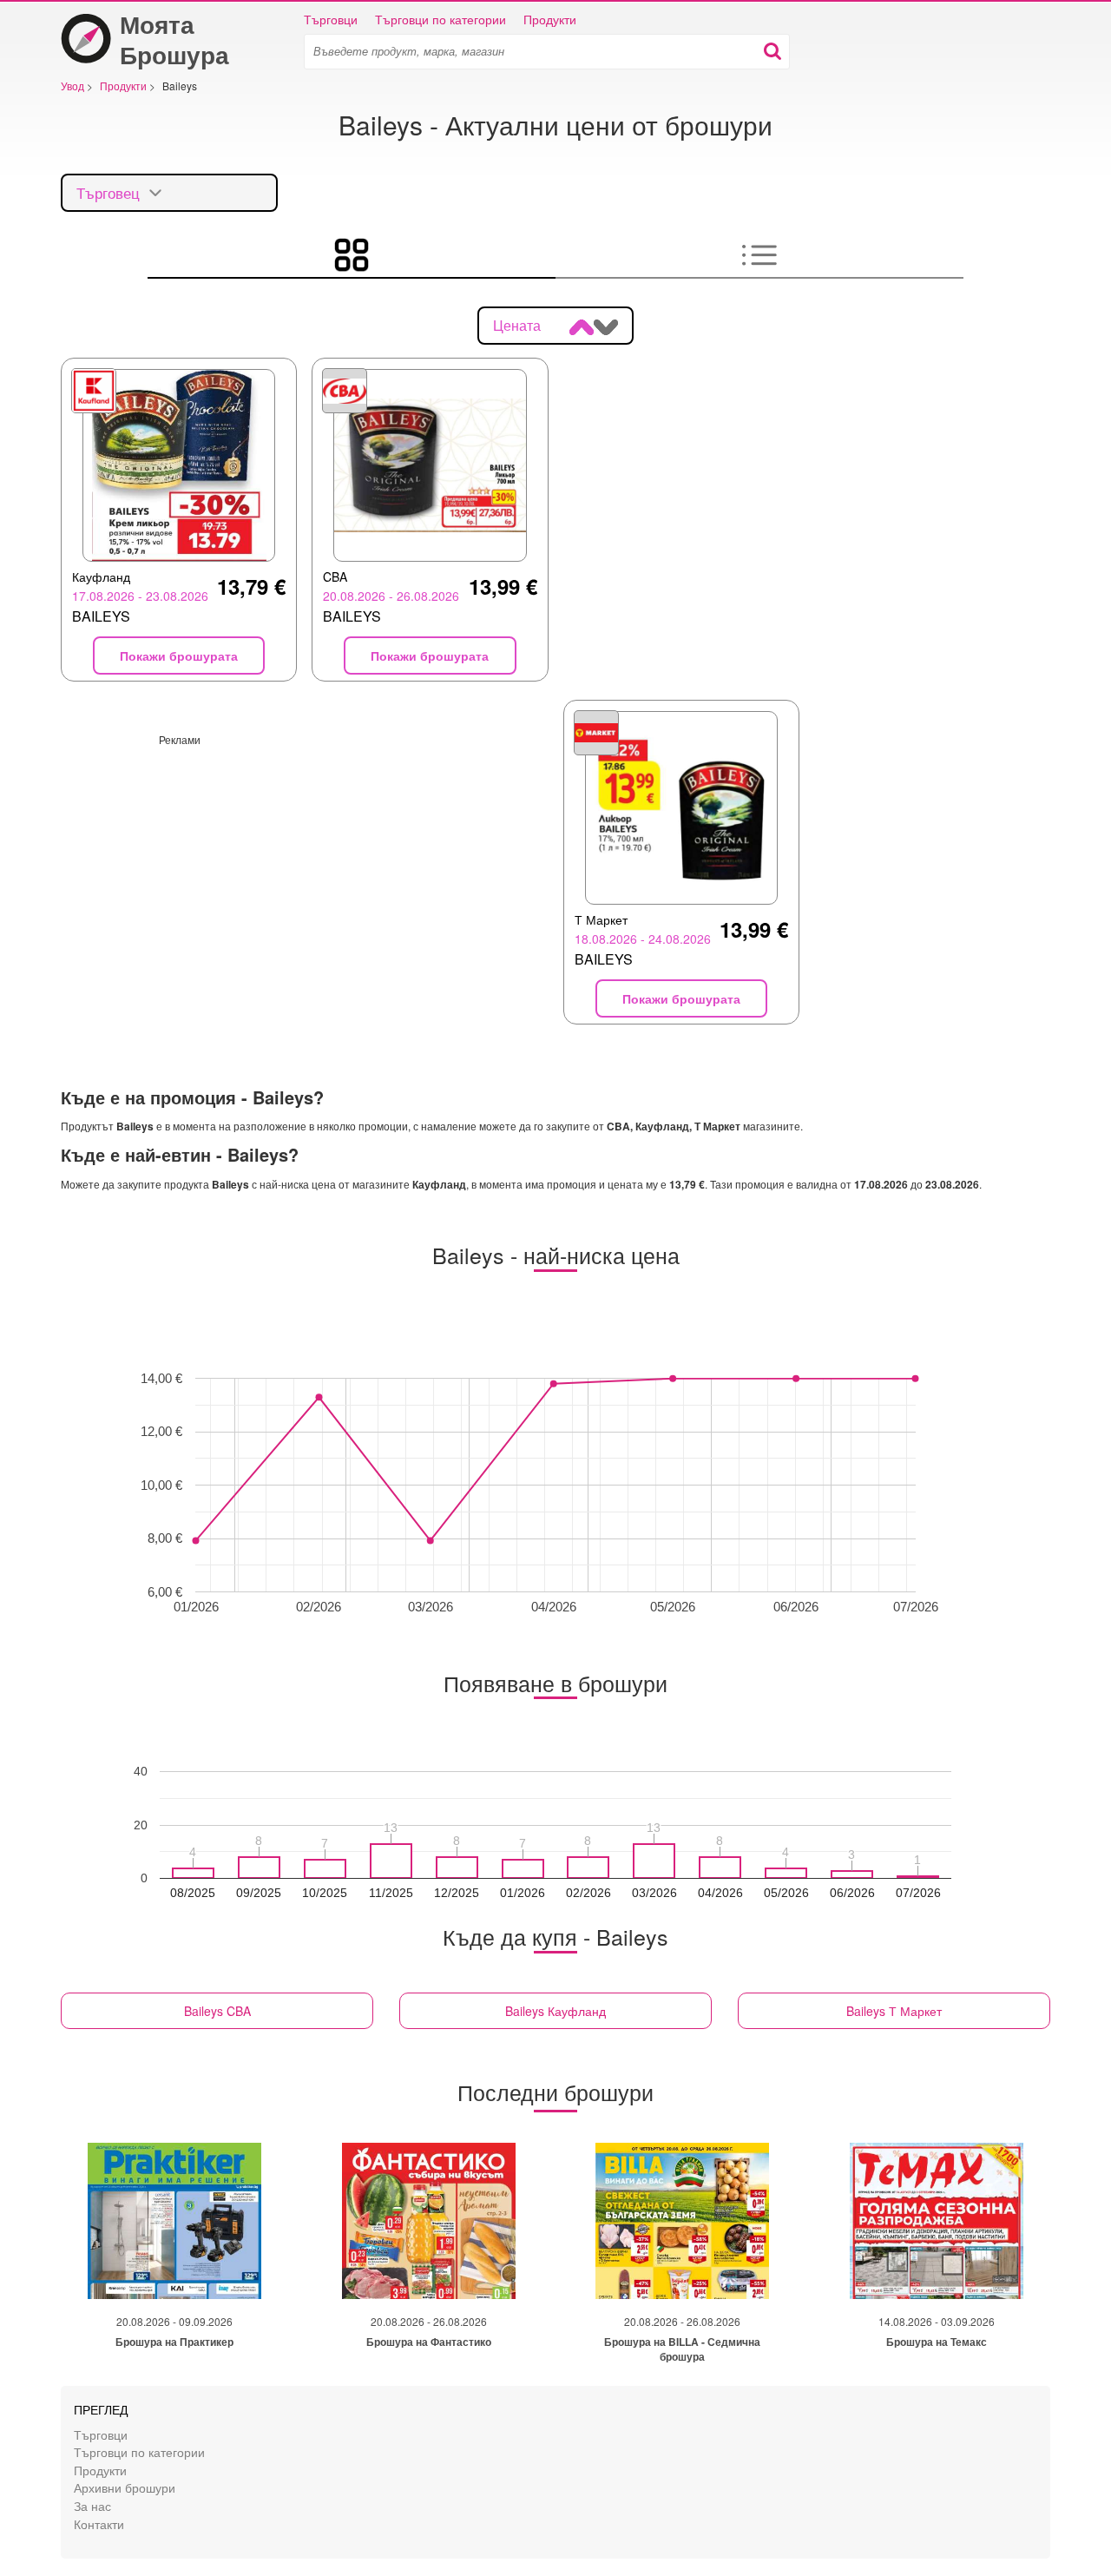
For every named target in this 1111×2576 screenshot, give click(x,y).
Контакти (99, 2523)
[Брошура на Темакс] (937, 2221)
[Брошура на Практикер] (174, 2221)
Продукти (550, 19)
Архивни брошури (125, 2487)
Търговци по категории (440, 19)
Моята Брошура (174, 39)
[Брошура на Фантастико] (429, 2221)
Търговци (331, 19)
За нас (92, 2505)
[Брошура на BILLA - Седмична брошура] (682, 2221)
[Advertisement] (305, 868)
